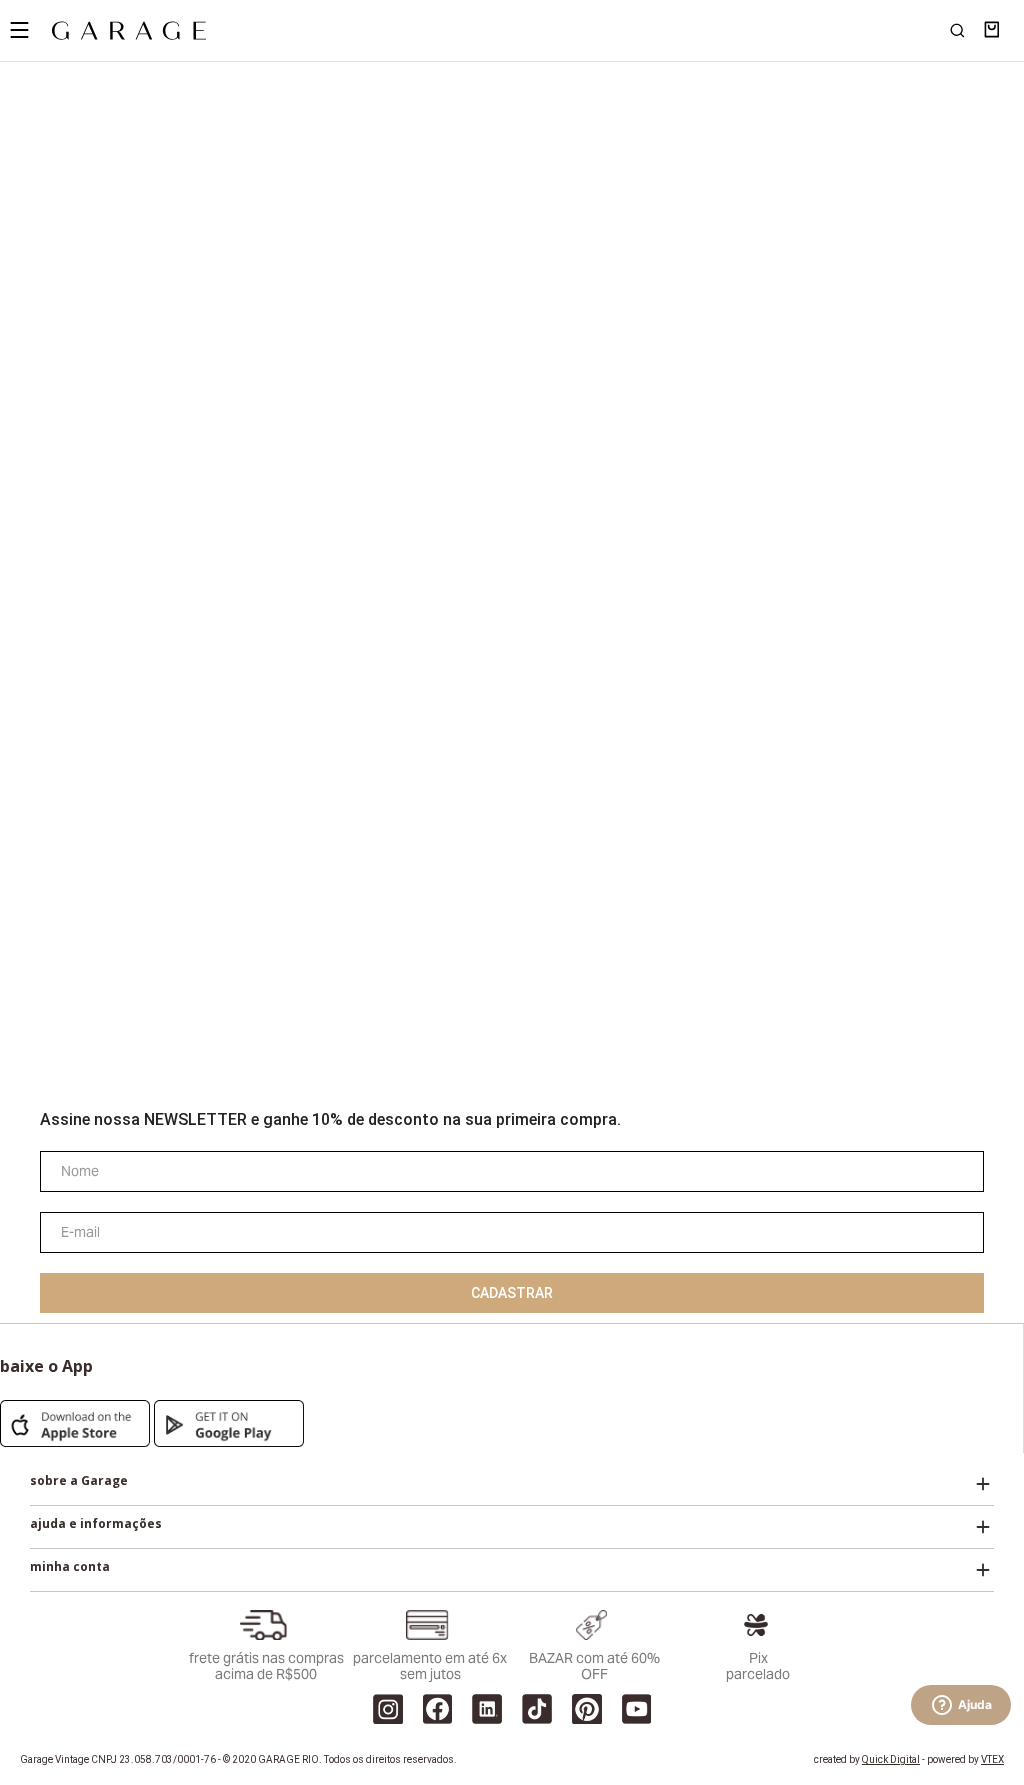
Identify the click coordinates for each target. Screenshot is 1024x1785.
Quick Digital (891, 1759)
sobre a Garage (79, 1481)
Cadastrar (512, 1293)
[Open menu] (19, 30)
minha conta (70, 1567)
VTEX (992, 1759)
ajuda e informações (96, 1524)
